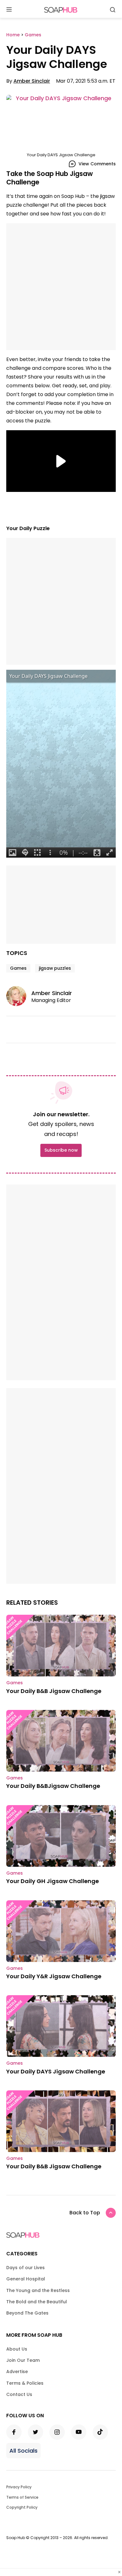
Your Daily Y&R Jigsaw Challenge (54, 1976)
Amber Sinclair (32, 81)
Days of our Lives (25, 2268)
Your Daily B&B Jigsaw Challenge (54, 1691)
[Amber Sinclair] (19, 996)
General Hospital (26, 2279)
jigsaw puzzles (55, 968)
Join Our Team (23, 2360)
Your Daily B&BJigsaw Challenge (53, 1786)
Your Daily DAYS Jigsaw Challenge (56, 2071)
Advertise (17, 2372)
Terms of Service (22, 2497)
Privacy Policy (19, 2487)
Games (18, 968)
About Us (17, 2349)
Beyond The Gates (27, 2313)
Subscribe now (61, 1150)
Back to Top (85, 2213)
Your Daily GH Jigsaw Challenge (53, 1881)
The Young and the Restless (38, 2290)
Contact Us (19, 2394)
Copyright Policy (22, 2507)
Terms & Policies (25, 2383)
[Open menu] (9, 10)
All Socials (23, 2451)
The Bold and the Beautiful (37, 2302)
